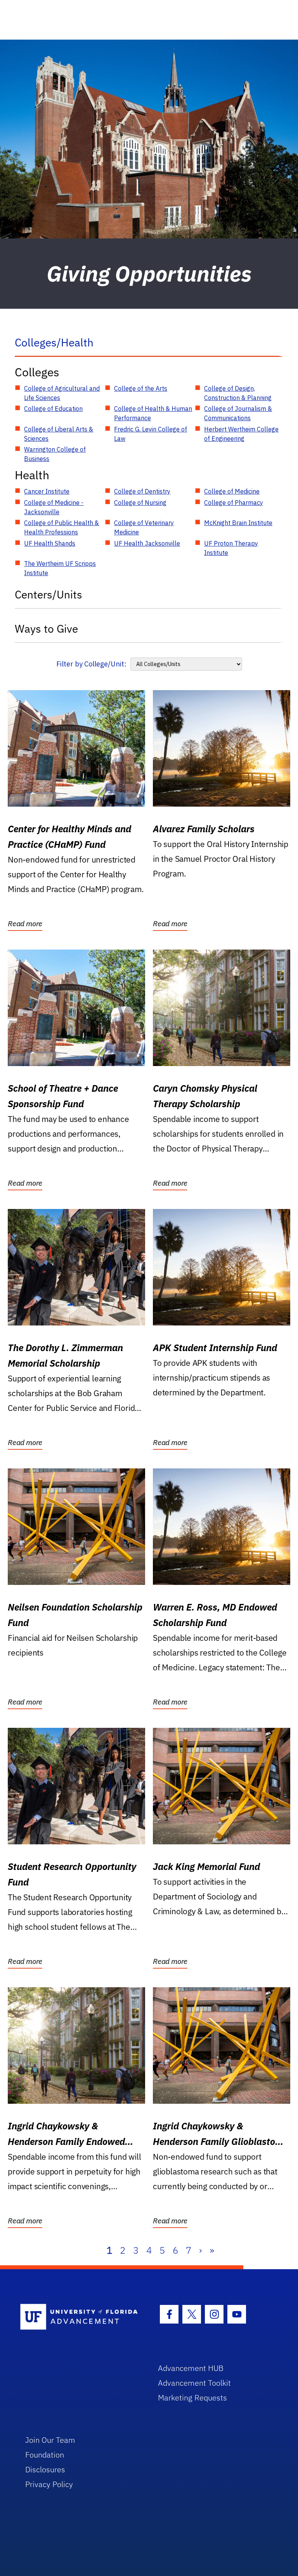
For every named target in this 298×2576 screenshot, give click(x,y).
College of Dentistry (142, 491)
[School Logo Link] (80, 2317)
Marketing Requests (192, 2398)
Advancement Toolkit (194, 2383)
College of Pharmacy (234, 503)
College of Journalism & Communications (238, 413)
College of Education (53, 409)
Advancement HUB (191, 2368)
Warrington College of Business (55, 454)
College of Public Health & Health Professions (62, 527)
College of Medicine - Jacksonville (54, 507)
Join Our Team (50, 2440)
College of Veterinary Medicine (144, 527)
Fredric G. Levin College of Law (151, 434)
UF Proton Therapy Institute (231, 548)
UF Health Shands (50, 543)
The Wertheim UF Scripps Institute (60, 568)
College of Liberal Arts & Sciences (59, 434)
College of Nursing (140, 503)
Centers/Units (49, 594)
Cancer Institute (47, 491)
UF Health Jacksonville (147, 543)
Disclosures (45, 2469)
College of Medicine (232, 491)
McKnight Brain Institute (238, 523)
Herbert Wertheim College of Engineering (241, 434)
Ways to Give (46, 629)
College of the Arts (141, 388)
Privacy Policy (49, 2484)
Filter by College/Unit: (91, 664)
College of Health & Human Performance (153, 413)
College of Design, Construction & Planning (238, 393)
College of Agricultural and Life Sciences (62, 393)
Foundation (45, 2455)
